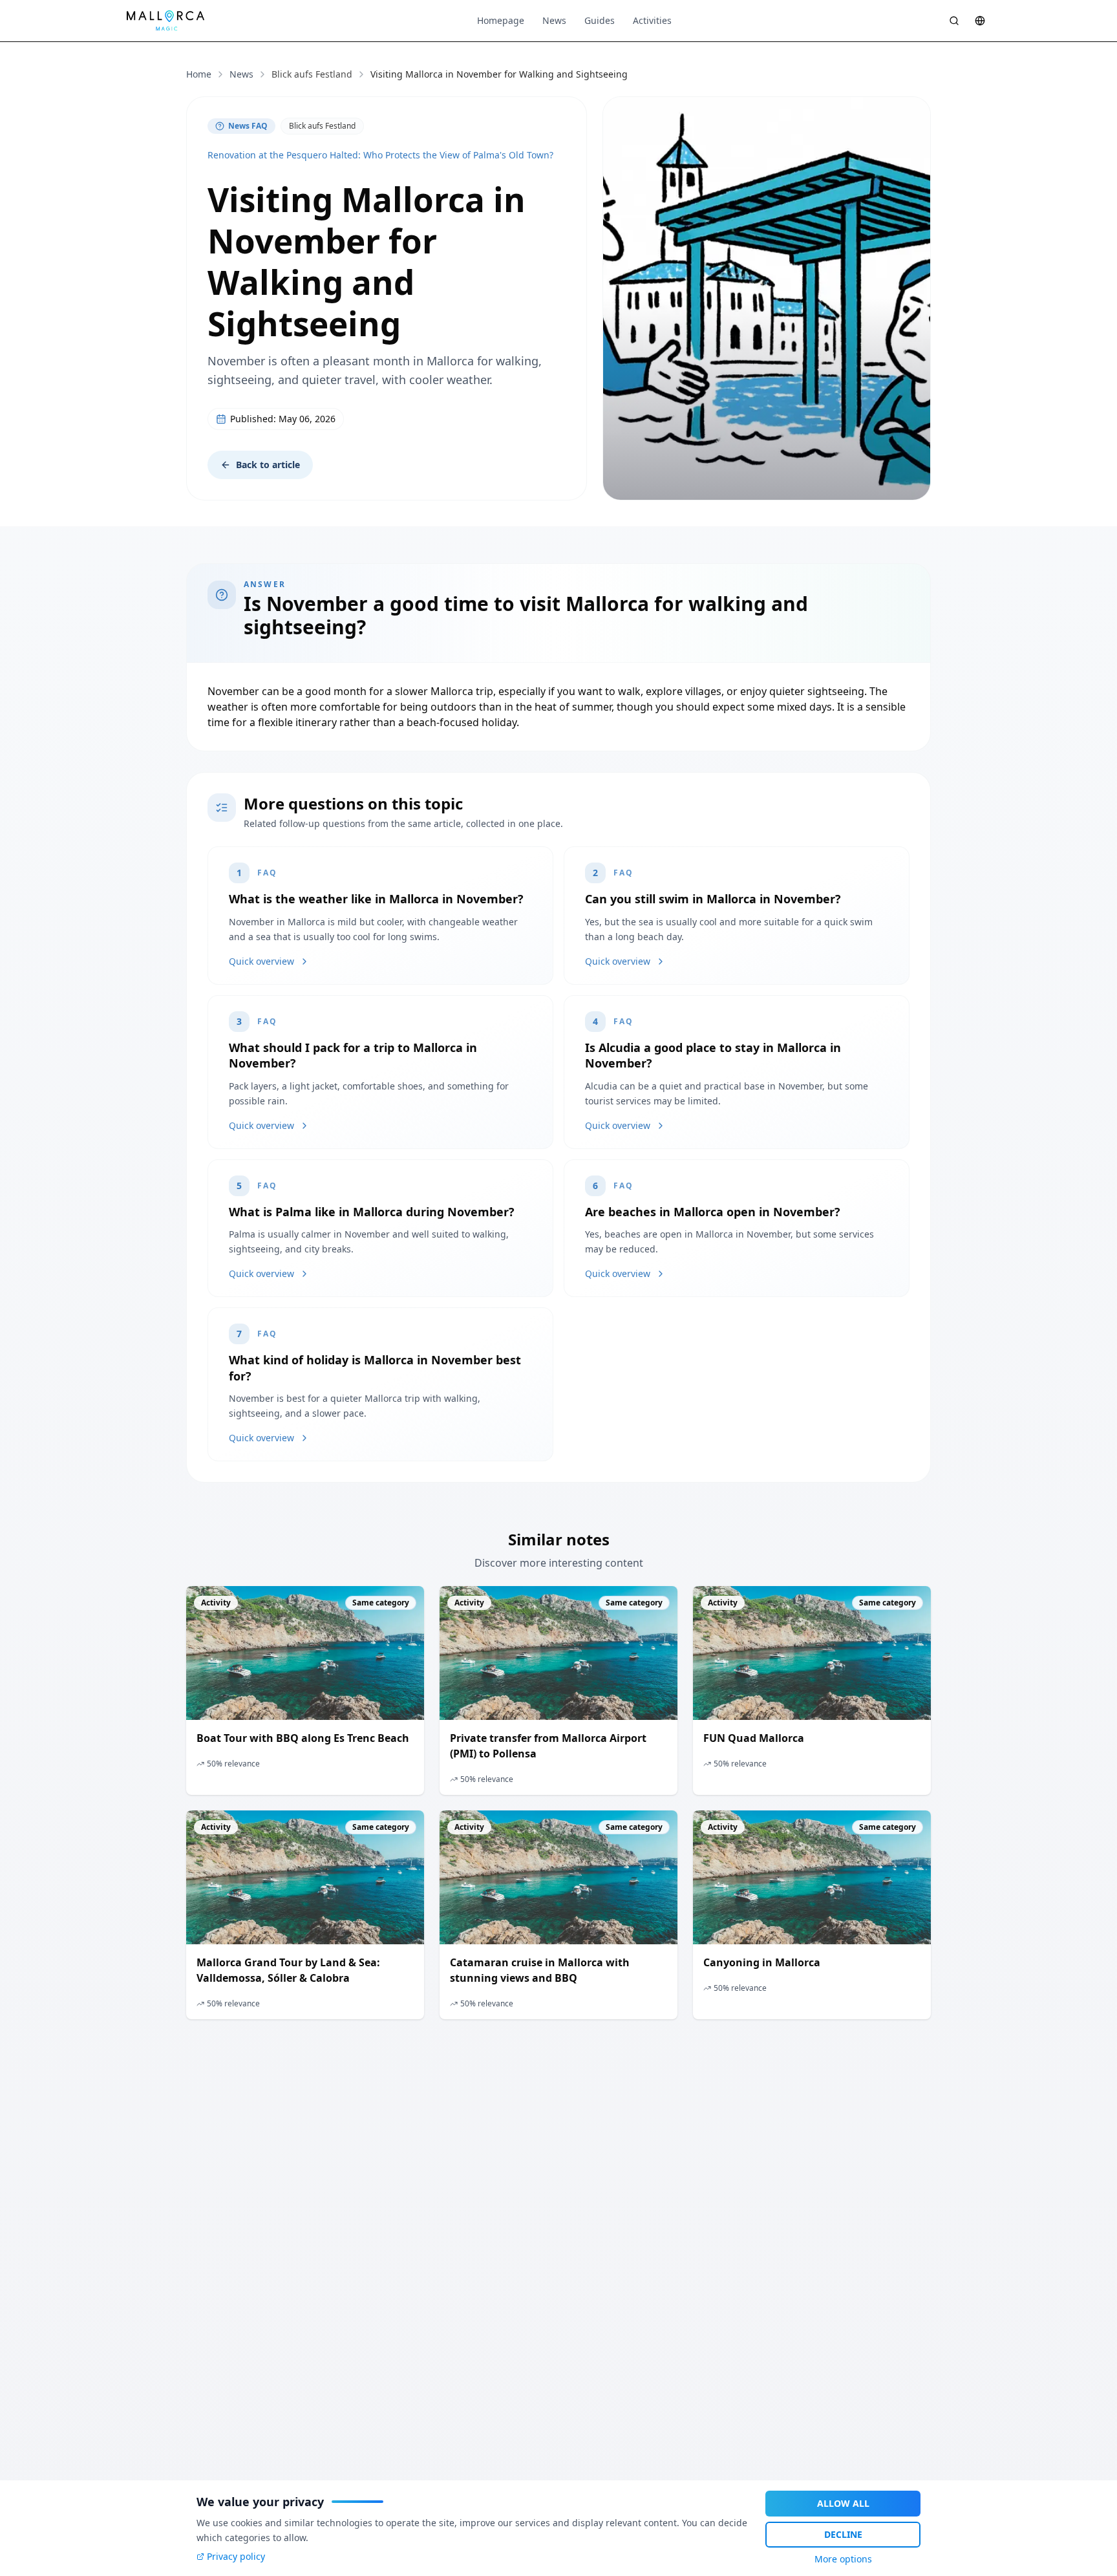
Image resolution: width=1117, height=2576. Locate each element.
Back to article (268, 465)
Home (199, 74)
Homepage (501, 20)
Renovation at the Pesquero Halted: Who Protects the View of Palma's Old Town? (380, 155)
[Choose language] (980, 21)
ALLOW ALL (843, 2503)
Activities (652, 20)
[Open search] (954, 21)
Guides (600, 20)
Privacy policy (236, 2556)
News (554, 20)
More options (843, 2559)
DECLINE (843, 2534)
